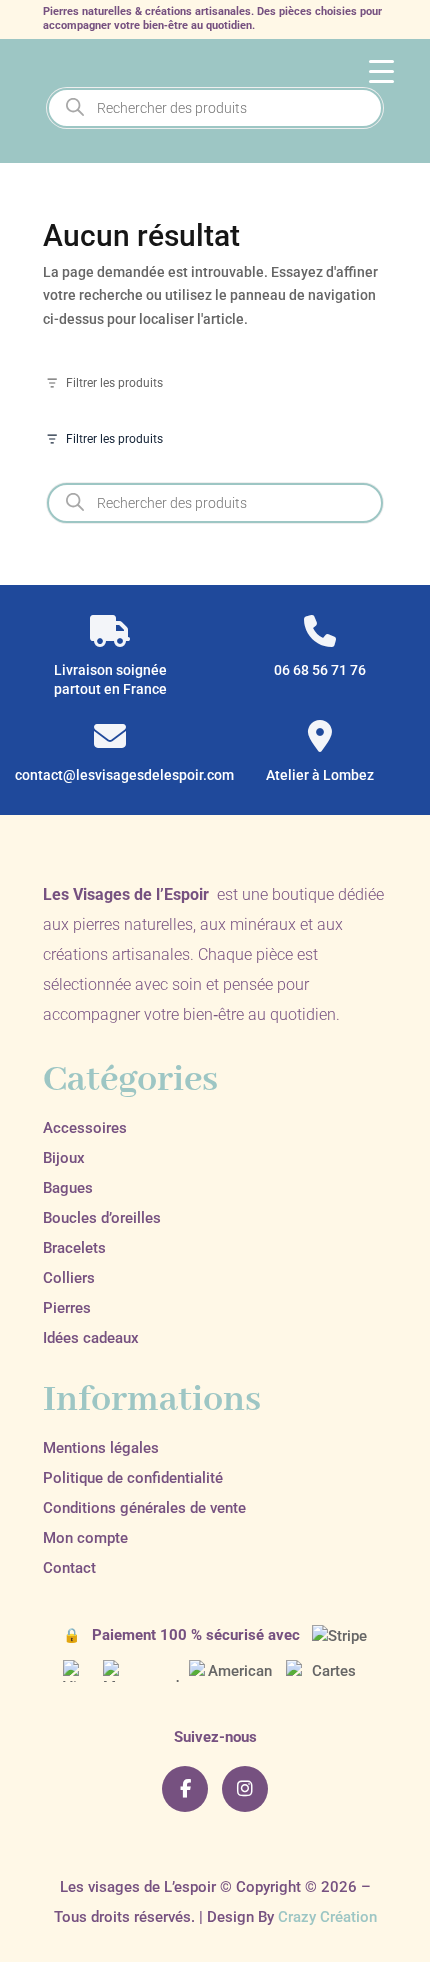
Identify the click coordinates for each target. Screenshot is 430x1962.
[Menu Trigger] (381, 70)
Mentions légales (101, 1448)
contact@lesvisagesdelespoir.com (110, 775)
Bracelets (74, 1248)
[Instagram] (245, 1789)
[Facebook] (185, 1789)
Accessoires (85, 1128)
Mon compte (85, 1538)
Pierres (67, 1308)
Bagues (68, 1188)
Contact (69, 1568)
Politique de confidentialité (133, 1478)
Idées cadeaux (91, 1338)
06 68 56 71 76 (320, 670)
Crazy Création (327, 1917)
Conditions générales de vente (144, 1508)
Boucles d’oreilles (102, 1218)
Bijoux (64, 1158)
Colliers (69, 1278)
